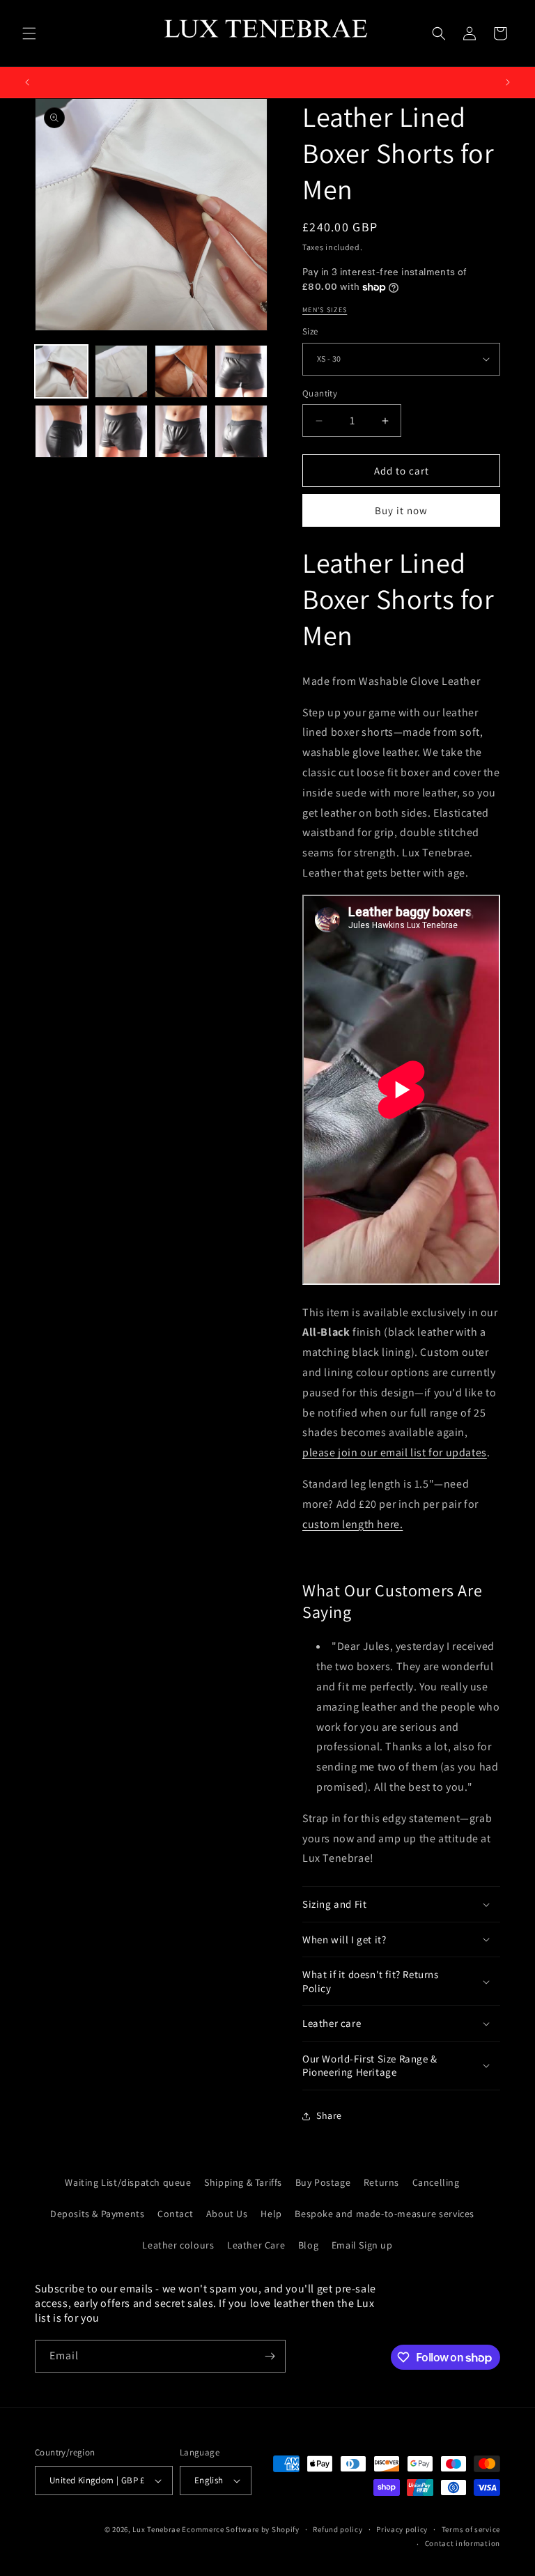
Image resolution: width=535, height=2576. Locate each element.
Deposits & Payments (97, 2214)
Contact (175, 2214)
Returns (381, 2182)
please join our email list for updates (395, 1452)
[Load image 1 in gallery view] (61, 371)
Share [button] (329, 2115)
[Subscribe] (270, 2356)
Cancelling (436, 2182)
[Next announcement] (508, 82)
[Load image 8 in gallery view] (241, 431)
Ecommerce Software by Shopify (240, 2529)
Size (310, 331)
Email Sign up (362, 2245)
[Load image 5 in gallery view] (61, 431)
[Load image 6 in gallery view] (121, 431)
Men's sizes (325, 310)
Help (271, 2214)
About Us (227, 2214)
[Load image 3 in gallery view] (181, 371)
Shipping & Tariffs (243, 2182)
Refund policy (338, 2529)
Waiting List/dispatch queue (128, 2182)
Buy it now (401, 510)
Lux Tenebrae (156, 2529)
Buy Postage (323, 2182)
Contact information (463, 2543)
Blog (308, 2245)
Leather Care (256, 2245)
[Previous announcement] (27, 82)
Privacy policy (402, 2529)
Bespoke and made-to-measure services (385, 2214)
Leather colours (178, 2245)
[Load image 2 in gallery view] (121, 371)
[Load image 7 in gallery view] (181, 431)
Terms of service (471, 2529)
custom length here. (352, 1524)
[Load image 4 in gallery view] (241, 371)
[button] (29, 33)
